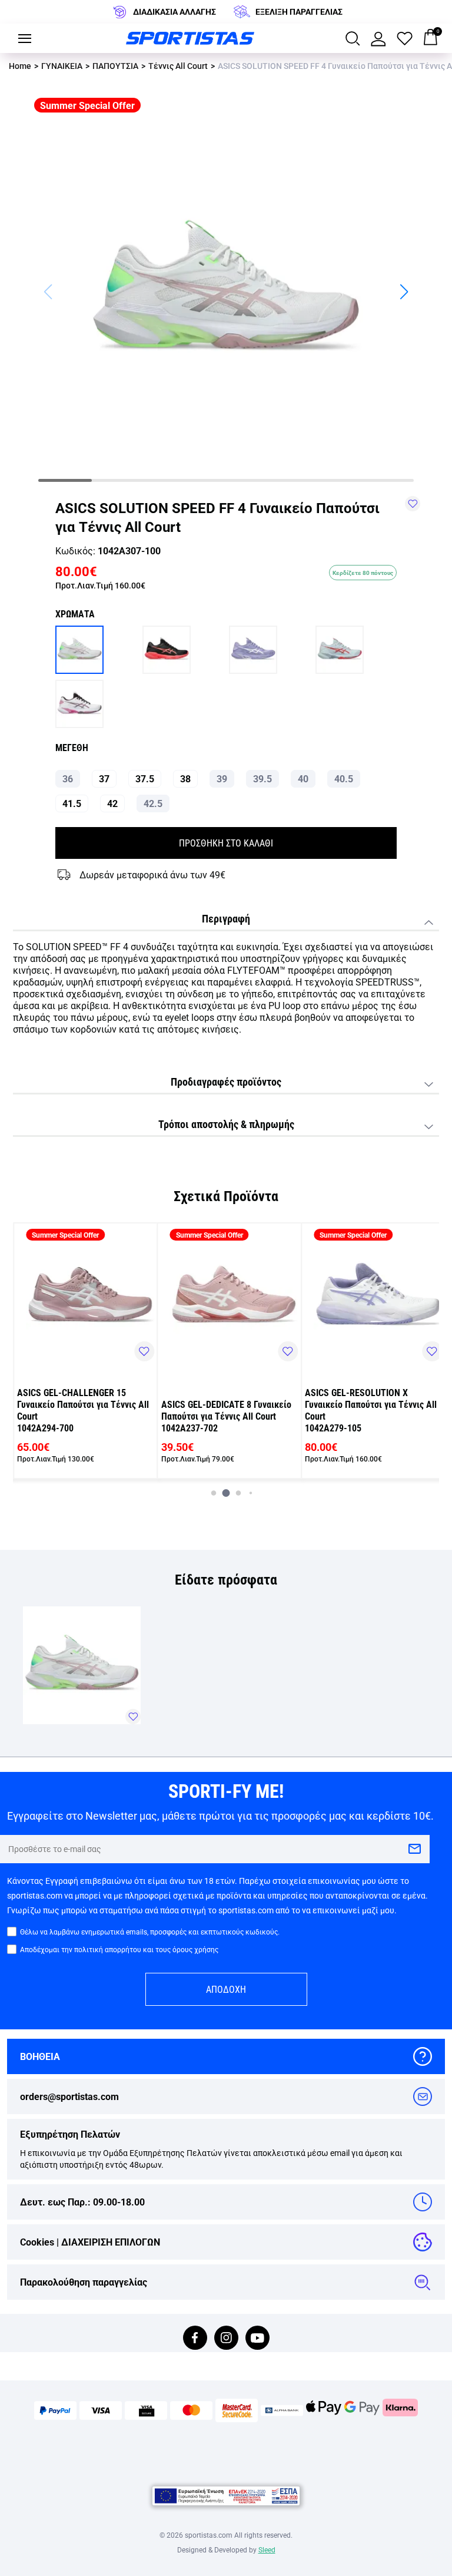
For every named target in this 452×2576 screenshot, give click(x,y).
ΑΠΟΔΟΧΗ (226, 1989)
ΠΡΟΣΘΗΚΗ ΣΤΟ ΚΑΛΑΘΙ (226, 843)
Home (20, 66)
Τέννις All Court (178, 66)
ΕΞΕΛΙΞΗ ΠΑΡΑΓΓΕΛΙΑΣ (299, 11)
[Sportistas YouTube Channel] (257, 2339)
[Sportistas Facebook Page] (195, 2339)
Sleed (267, 2549)
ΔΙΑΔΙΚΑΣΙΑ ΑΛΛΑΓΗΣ (175, 11)
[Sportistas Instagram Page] (226, 2339)
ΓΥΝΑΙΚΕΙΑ (62, 66)
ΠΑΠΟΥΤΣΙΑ (115, 66)
